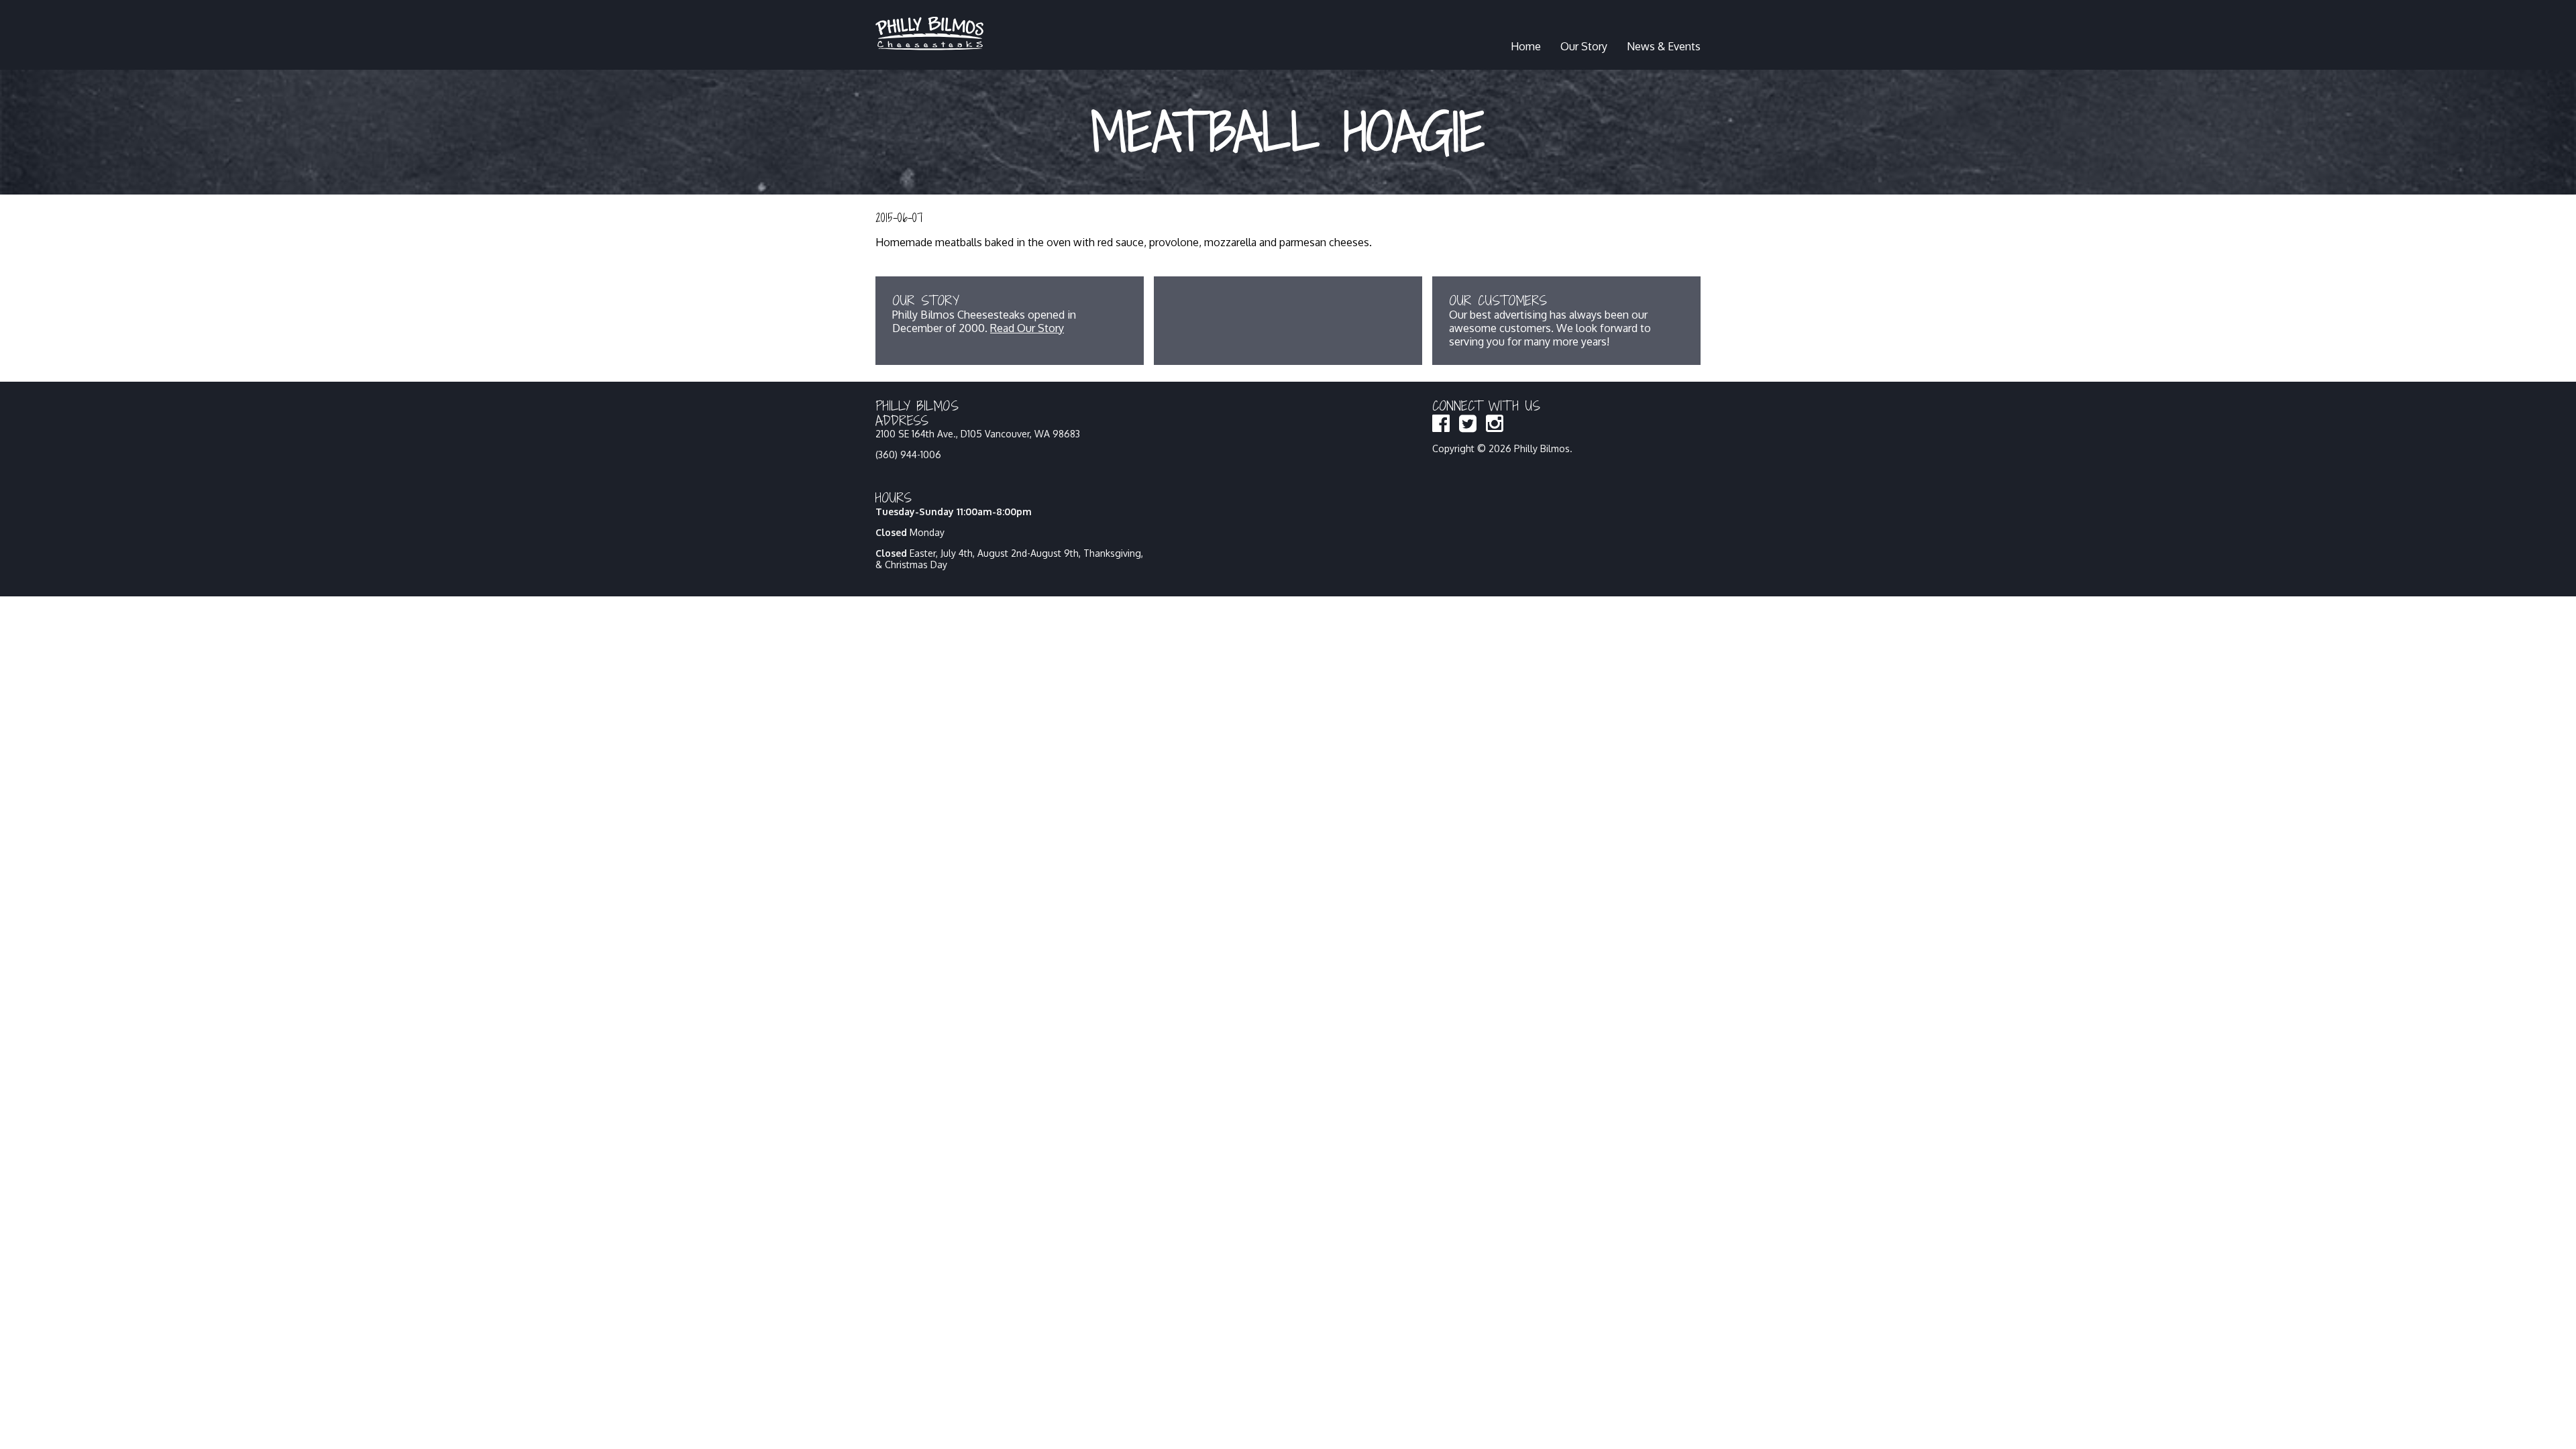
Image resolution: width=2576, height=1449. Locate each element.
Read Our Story (1027, 328)
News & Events (1664, 46)
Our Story (1584, 46)
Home (1526, 46)
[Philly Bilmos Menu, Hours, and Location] (929, 46)
